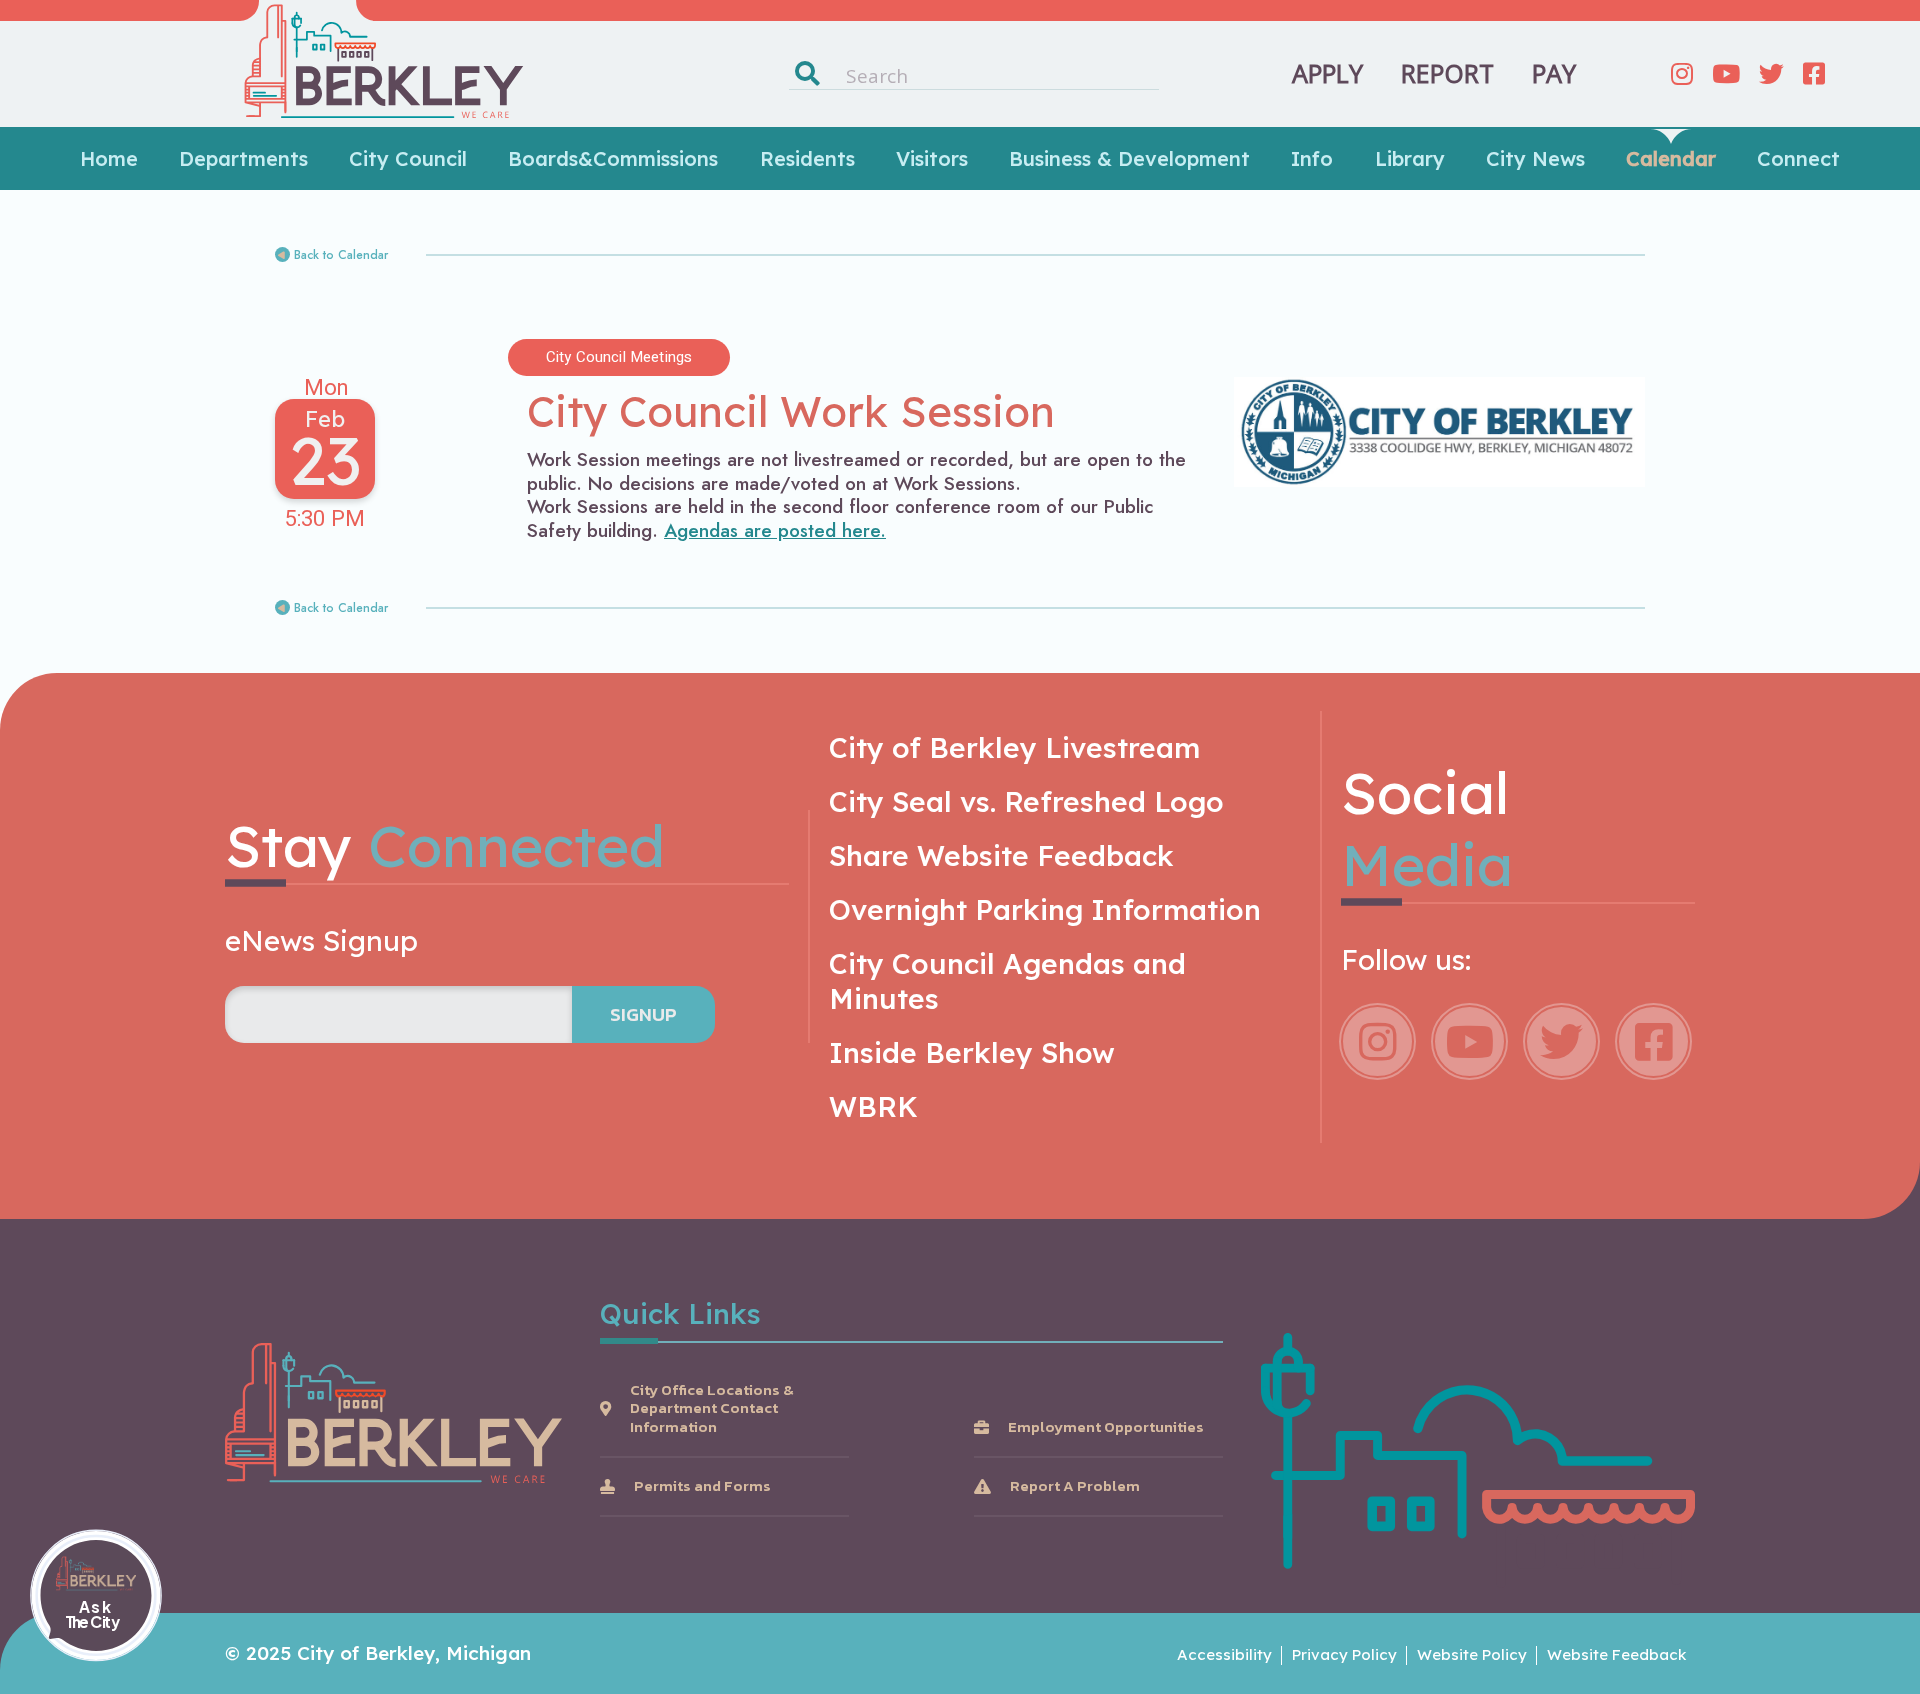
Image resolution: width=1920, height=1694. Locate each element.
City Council (408, 158)
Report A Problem (1075, 1486)
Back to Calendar (341, 255)
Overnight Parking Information (1045, 909)
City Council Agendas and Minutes (1007, 981)
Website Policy (1472, 1655)
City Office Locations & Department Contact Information (712, 1409)
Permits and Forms (702, 1486)
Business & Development (1129, 158)
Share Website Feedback (1001, 855)
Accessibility (1224, 1655)
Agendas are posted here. (775, 530)
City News (1535, 158)
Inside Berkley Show (972, 1052)
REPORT (1447, 74)
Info (1312, 158)
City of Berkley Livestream (1014, 747)
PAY (1554, 74)
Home (109, 158)
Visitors (932, 158)
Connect (1798, 158)
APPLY (1327, 74)
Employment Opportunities (1106, 1427)
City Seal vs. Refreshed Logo (1026, 801)
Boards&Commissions (613, 158)
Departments (243, 158)
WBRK (873, 1106)
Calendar (1671, 158)
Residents (807, 158)
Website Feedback (1616, 1655)
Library (1410, 158)
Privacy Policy (1344, 1655)
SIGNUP (643, 1014)
